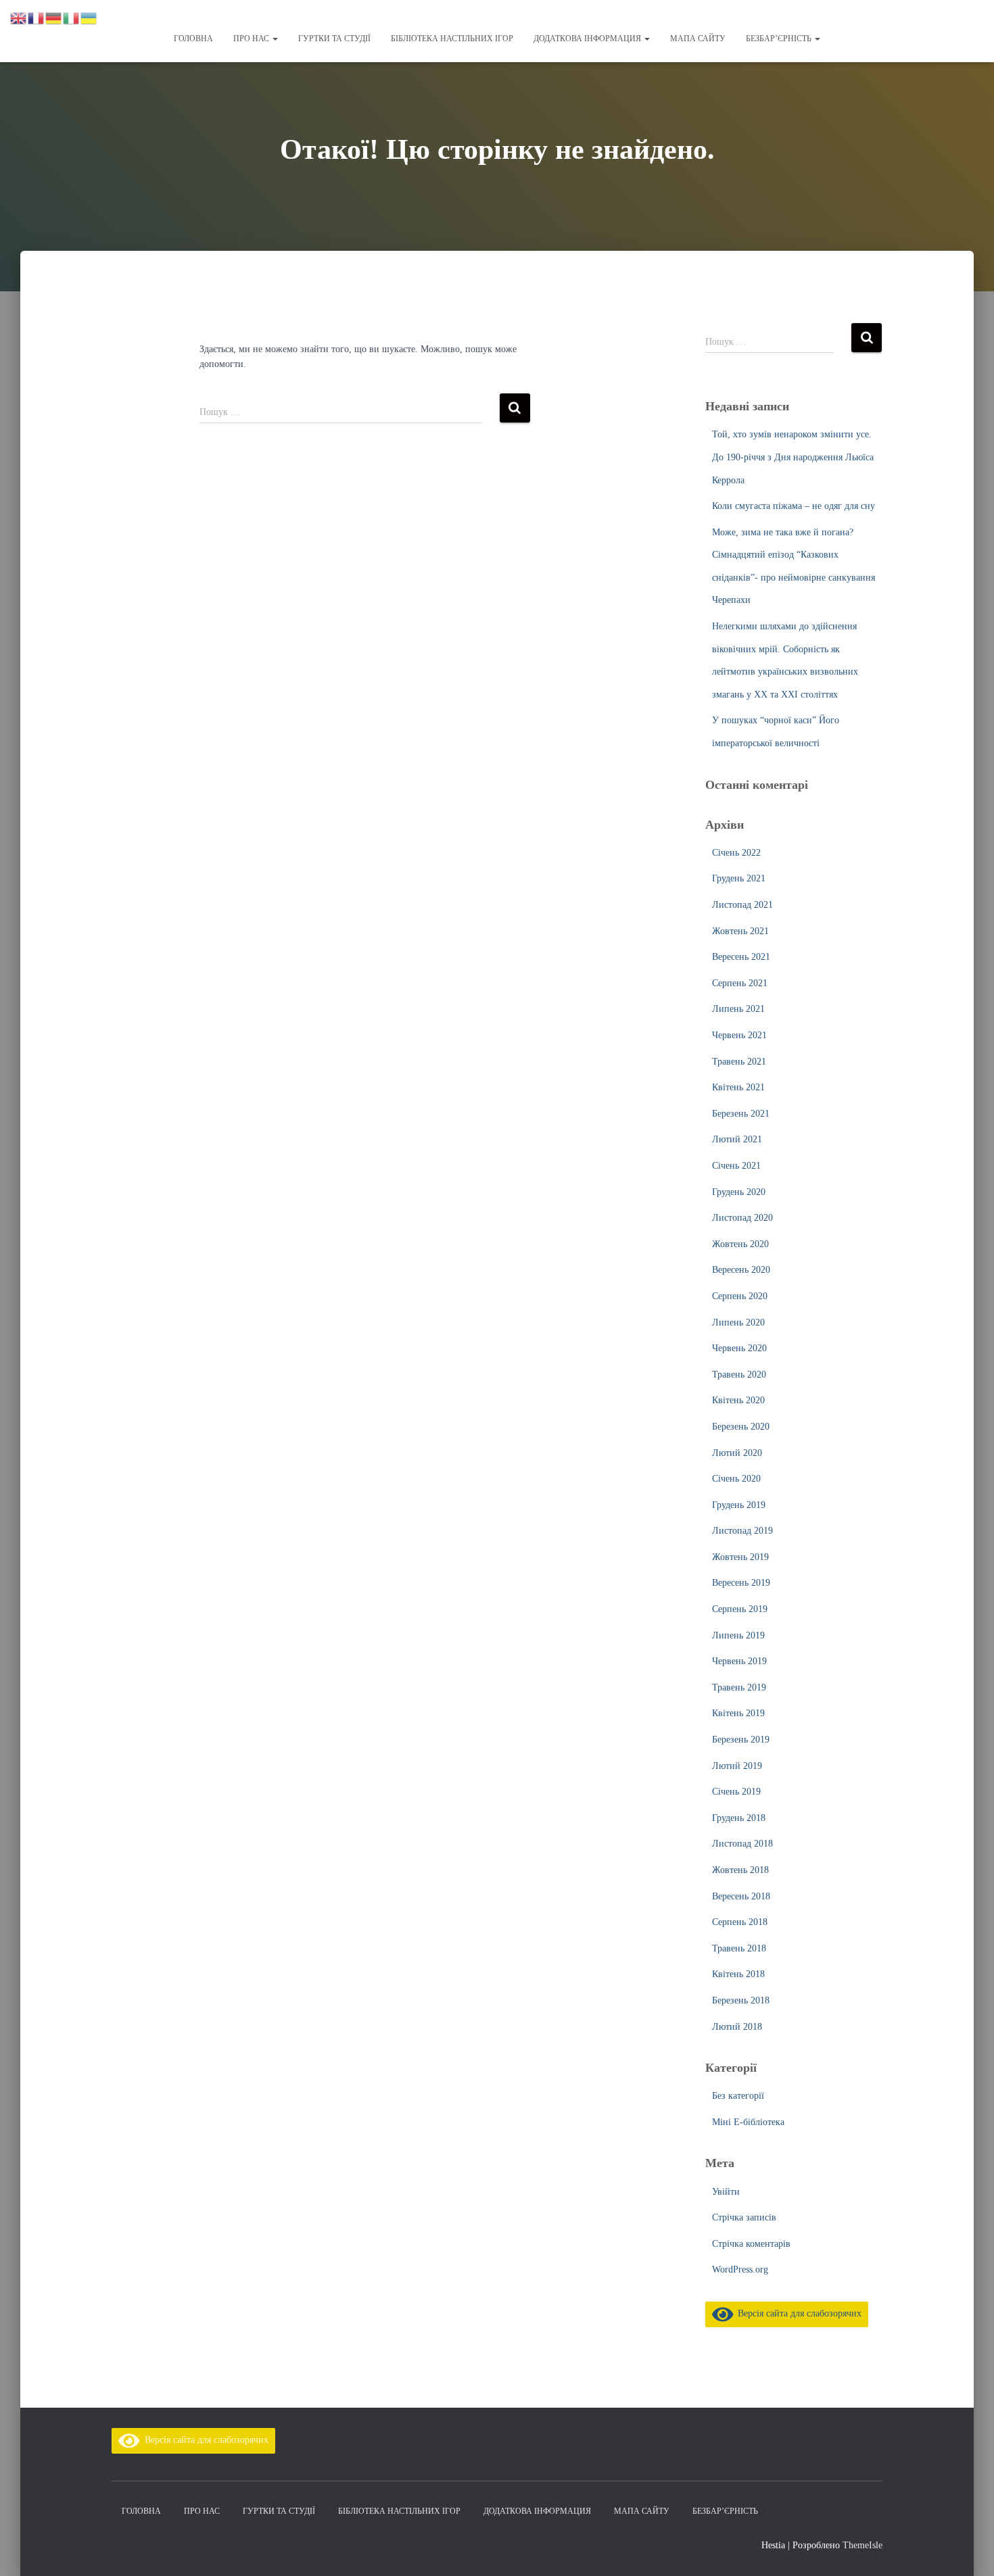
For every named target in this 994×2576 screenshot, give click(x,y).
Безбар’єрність (780, 39)
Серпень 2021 (740, 983)
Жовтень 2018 (740, 1870)
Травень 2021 (739, 1062)
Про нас (252, 39)
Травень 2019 (739, 1687)
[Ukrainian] (89, 17)
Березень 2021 (741, 1114)
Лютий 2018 (737, 2027)
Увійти (726, 2192)
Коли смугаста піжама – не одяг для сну (794, 506)
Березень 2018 (741, 2000)
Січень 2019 (736, 1792)
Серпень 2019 (740, 1609)
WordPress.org (740, 2269)
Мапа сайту (698, 39)
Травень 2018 (739, 1948)
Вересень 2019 (741, 1583)
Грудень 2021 (739, 878)
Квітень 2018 (738, 1974)
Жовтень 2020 (740, 1244)
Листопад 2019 (742, 1531)
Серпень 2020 (740, 1296)
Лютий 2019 (737, 1766)
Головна (193, 39)
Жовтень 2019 (740, 1557)
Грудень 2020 (739, 1192)
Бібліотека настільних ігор (452, 39)
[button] (275, 39)
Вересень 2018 (741, 1896)
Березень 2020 (741, 1427)
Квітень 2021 (738, 1087)
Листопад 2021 (742, 905)
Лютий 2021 (737, 1139)
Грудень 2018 (739, 1818)
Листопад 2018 (742, 1844)
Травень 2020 (739, 1375)
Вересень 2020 (741, 1270)
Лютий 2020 (737, 1453)
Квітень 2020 (738, 1400)
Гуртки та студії (334, 39)
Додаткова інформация (588, 39)
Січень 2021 (736, 1166)
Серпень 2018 (740, 1922)
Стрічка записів (744, 2217)
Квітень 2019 (738, 1713)
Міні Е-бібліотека (748, 2122)
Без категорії (738, 2096)
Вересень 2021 (741, 957)
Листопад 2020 (742, 1218)
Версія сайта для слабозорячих (797, 2313)
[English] (19, 17)
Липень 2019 (738, 1635)
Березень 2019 (741, 1740)
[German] (54, 17)
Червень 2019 (739, 1661)
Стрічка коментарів (751, 2244)
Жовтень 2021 (740, 931)
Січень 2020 (736, 1479)
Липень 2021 (738, 1009)
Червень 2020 (739, 1348)
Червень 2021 (739, 1035)
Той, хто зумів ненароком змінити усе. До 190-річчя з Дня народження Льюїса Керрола (793, 457)
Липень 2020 (738, 1322)
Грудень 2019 (739, 1505)
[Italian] (72, 17)
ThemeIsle (862, 2545)
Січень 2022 (736, 853)
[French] (37, 17)
